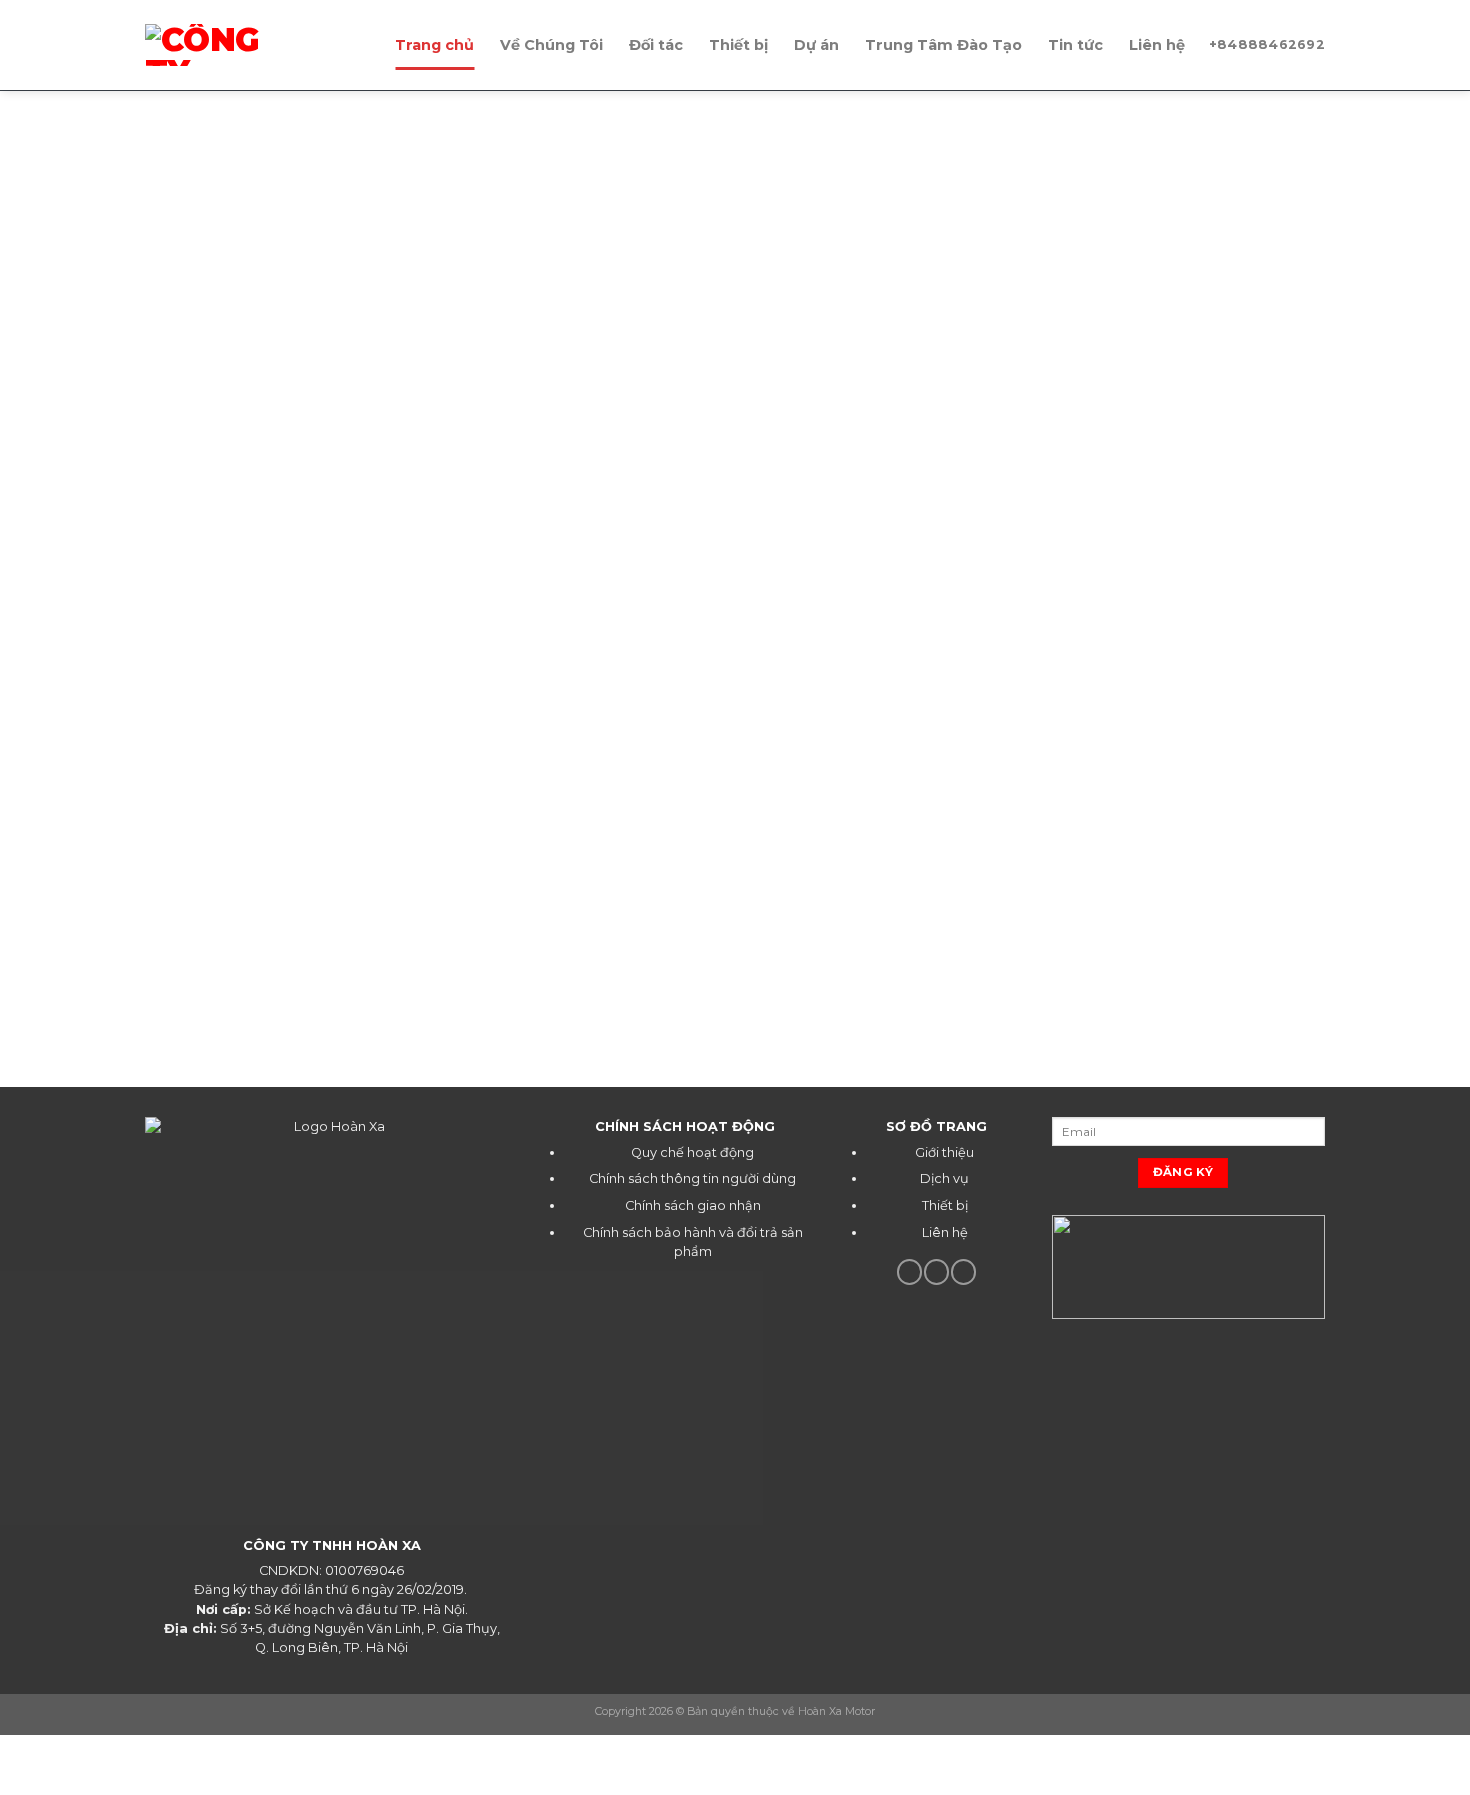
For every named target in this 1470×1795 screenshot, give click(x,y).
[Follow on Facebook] (909, 1272)
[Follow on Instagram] (936, 1272)
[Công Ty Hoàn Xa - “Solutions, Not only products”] (255, 45)
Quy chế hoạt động (692, 1152)
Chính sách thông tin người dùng (692, 1178)
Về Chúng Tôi (551, 45)
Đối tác (656, 45)
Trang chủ (434, 45)
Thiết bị (738, 45)
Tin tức (1075, 45)
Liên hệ (1157, 45)
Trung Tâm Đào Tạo (943, 45)
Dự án (816, 45)
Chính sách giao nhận (693, 1205)
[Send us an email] (963, 1272)
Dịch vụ (944, 1178)
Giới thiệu (944, 1152)
